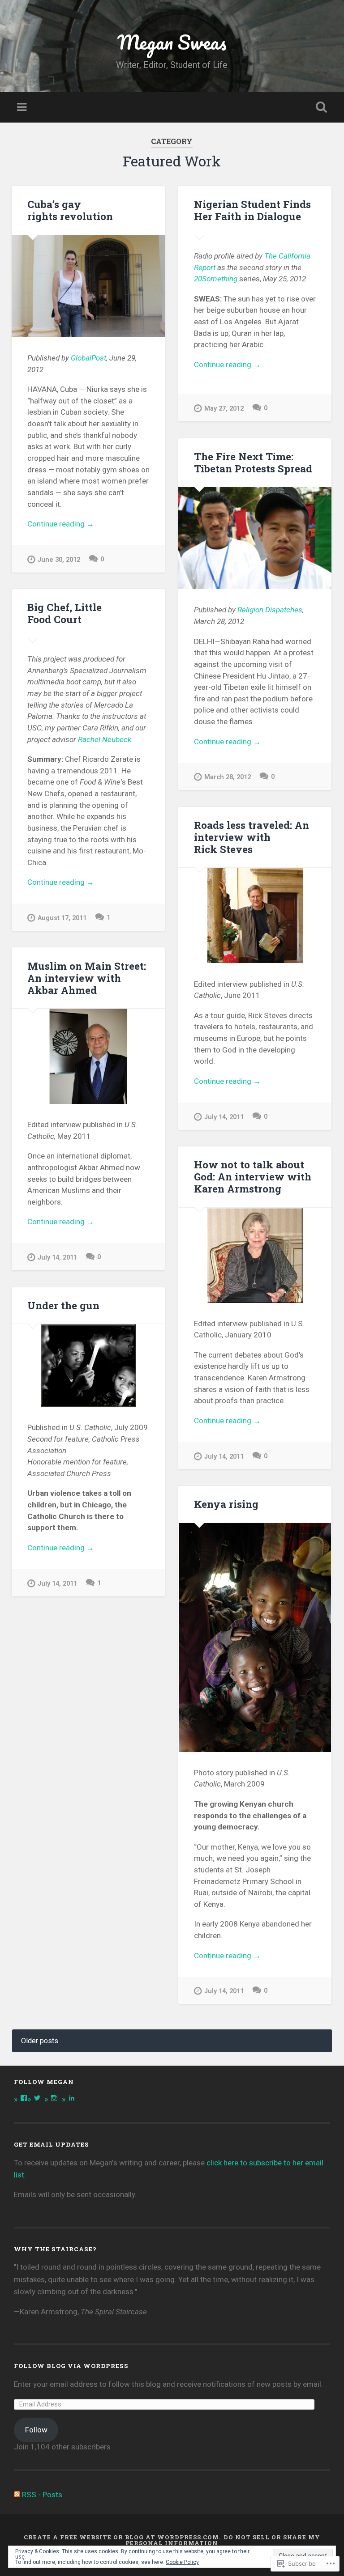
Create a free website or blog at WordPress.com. (122, 2537)
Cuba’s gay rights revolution (70, 210)
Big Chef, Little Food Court (64, 613)
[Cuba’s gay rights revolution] (88, 286)
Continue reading (61, 524)
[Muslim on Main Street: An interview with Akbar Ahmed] (88, 1056)
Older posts (40, 2041)
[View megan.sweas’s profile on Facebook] (24, 2098)
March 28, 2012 (228, 777)
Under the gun (63, 1305)
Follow (36, 2430)
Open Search (320, 107)
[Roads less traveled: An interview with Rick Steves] (255, 915)
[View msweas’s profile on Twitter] (37, 2098)
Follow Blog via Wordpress (71, 2366)
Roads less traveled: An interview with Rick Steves (252, 837)
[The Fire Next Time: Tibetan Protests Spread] (255, 538)
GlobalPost (88, 358)
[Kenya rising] (255, 1638)
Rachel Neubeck (105, 739)
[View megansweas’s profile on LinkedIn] (72, 2098)
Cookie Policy (182, 2562)
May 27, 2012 (224, 409)
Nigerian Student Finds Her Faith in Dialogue (252, 210)
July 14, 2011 (224, 1117)
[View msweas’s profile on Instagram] (54, 2098)
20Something (216, 279)
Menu (23, 107)
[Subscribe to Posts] (17, 2495)
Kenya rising (226, 1504)
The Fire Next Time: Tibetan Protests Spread (253, 462)
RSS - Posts (42, 2495)
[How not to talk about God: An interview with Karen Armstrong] (255, 1255)
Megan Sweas (172, 42)
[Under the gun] (88, 1365)
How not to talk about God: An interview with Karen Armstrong (253, 1176)
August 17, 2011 (62, 918)
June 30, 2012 (59, 560)
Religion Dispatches (270, 610)
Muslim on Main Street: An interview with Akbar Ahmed (87, 978)
